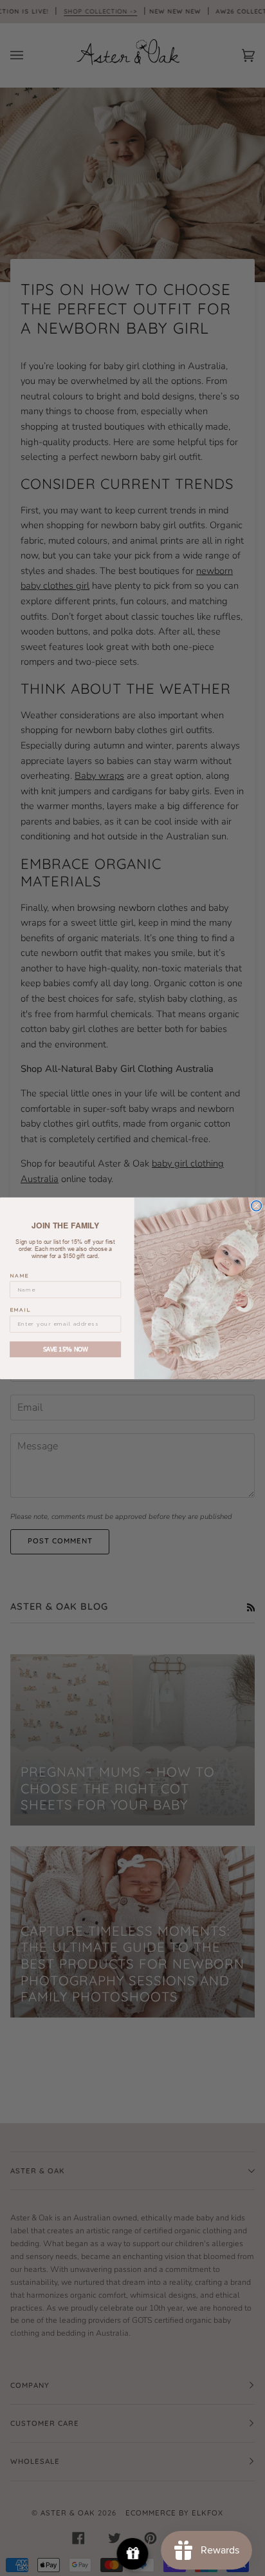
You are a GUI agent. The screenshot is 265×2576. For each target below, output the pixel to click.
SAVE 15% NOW (66, 1349)
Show (133, 2554)
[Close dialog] (257, 1206)
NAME (19, 1275)
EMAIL (20, 1310)
